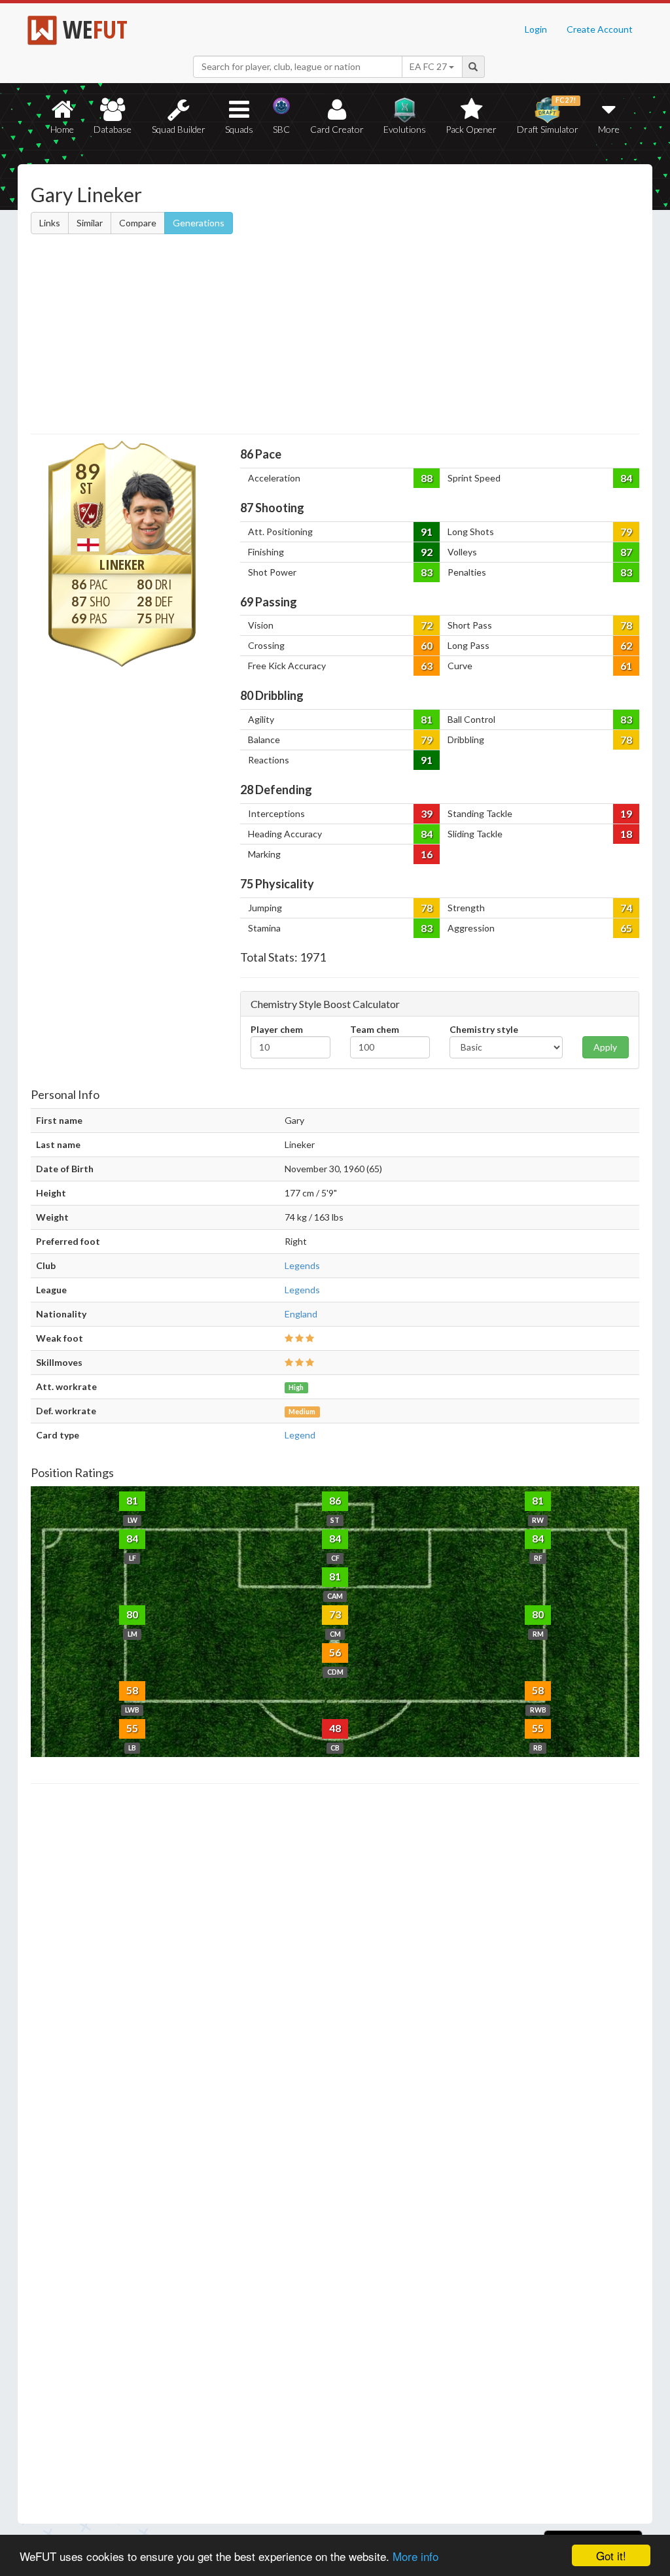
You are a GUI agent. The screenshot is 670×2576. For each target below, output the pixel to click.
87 (626, 552)
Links (50, 223)
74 (626, 908)
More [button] (609, 129)
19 (626, 813)
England (301, 1314)
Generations (199, 223)
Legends (302, 1265)
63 (427, 666)
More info (415, 2556)
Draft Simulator (548, 115)
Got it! (611, 2555)
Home (62, 129)
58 (132, 1690)
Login (536, 29)
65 (626, 928)
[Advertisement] (335, 336)
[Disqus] (335, 2154)
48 (335, 1728)
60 (427, 645)
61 (626, 666)
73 (335, 1614)
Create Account (600, 29)
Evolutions (405, 129)
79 (626, 531)
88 (427, 478)
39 (427, 813)
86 (335, 1500)
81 (427, 719)
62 (626, 645)
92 (427, 552)
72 (427, 625)
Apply (605, 1047)
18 (626, 834)
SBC (281, 129)
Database (113, 129)
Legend (300, 1435)
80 (132, 1614)
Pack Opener (471, 129)
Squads (239, 129)
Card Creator (337, 129)
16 (427, 854)
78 (626, 625)
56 (335, 1652)
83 (427, 572)
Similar (90, 223)
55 (132, 1728)
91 (427, 531)
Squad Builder (179, 129)
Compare (138, 223)
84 (626, 478)
